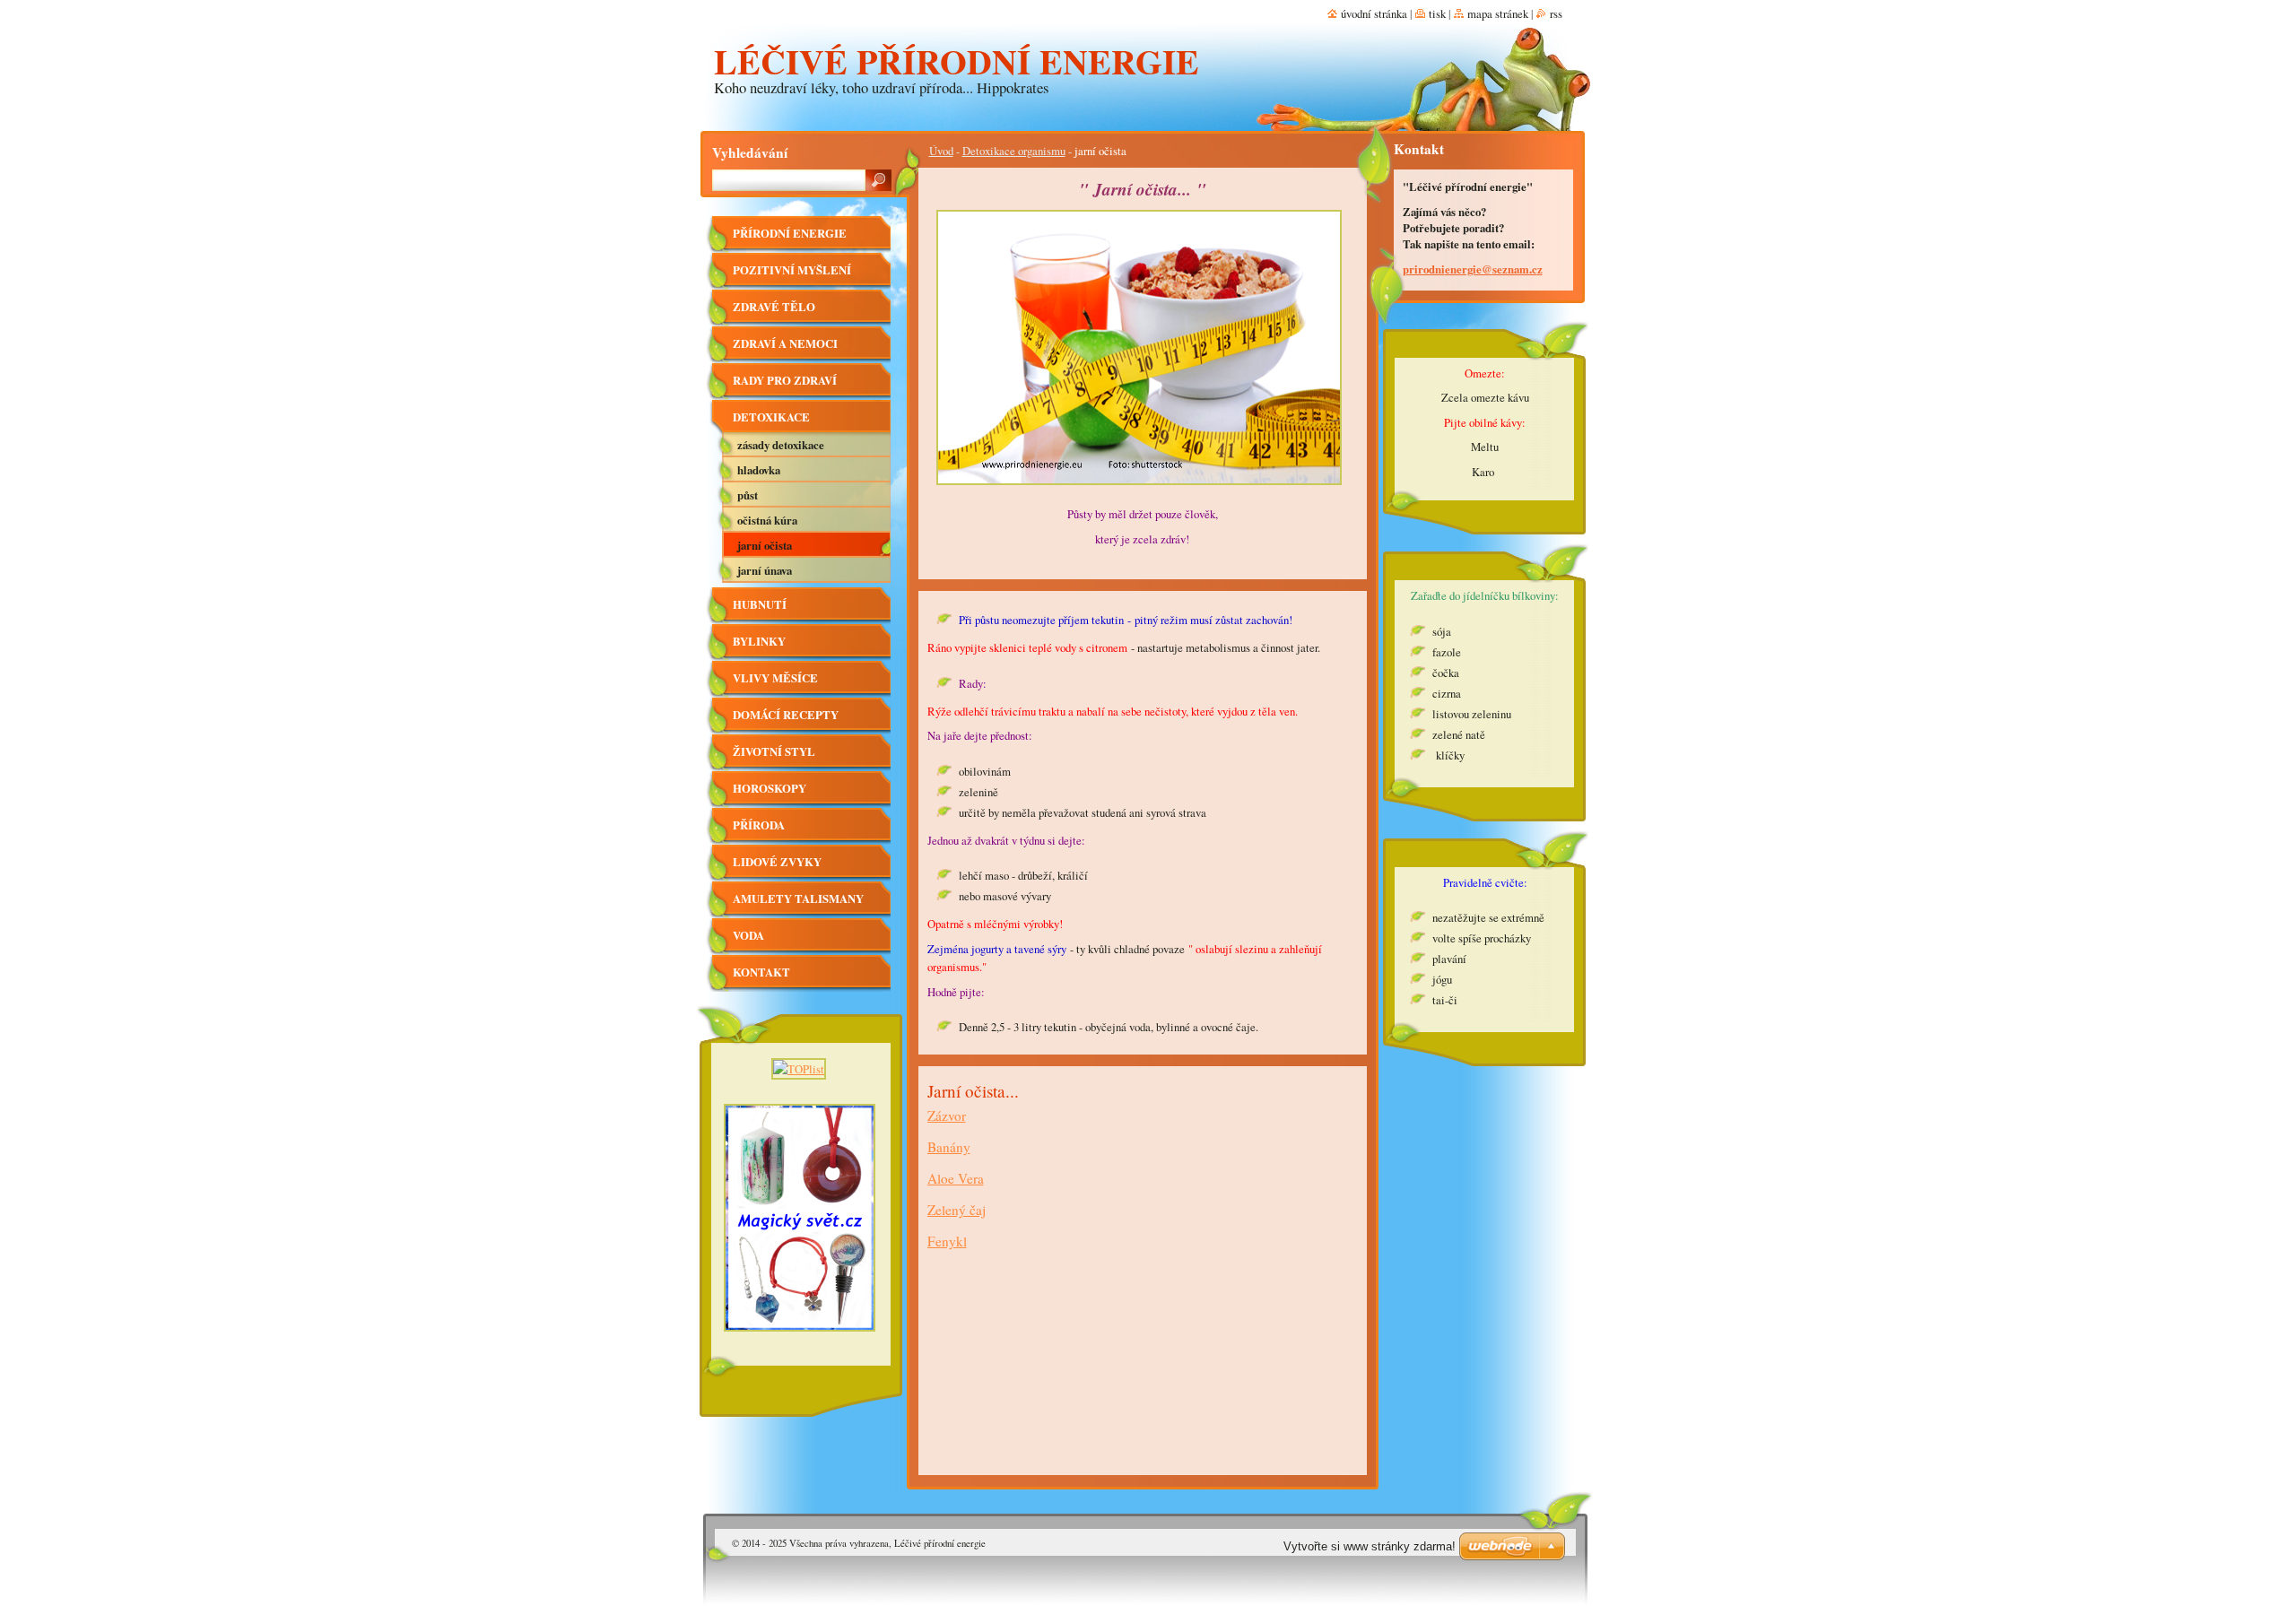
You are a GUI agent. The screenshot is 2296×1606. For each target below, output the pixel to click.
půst (748, 495)
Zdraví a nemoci (785, 343)
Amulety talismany (798, 898)
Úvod (941, 151)
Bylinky (759, 641)
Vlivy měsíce (775, 678)
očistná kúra (767, 520)
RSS (1556, 13)
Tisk (1437, 13)
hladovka (759, 470)
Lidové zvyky (777, 862)
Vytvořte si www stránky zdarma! (1370, 1546)
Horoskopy (770, 788)
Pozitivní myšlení (792, 270)
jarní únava (765, 570)
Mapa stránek (1498, 13)
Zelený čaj (957, 1210)
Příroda (759, 825)
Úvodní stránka (1374, 13)
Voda (748, 935)
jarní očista (765, 545)
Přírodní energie (790, 233)
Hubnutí (760, 604)
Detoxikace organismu (1014, 151)
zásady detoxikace (781, 445)
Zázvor (947, 1116)
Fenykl (947, 1241)
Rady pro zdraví (785, 380)
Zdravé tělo (774, 307)
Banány (949, 1147)
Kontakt (761, 972)
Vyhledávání (750, 152)
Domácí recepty (786, 715)
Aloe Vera (956, 1178)
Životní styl (774, 751)
